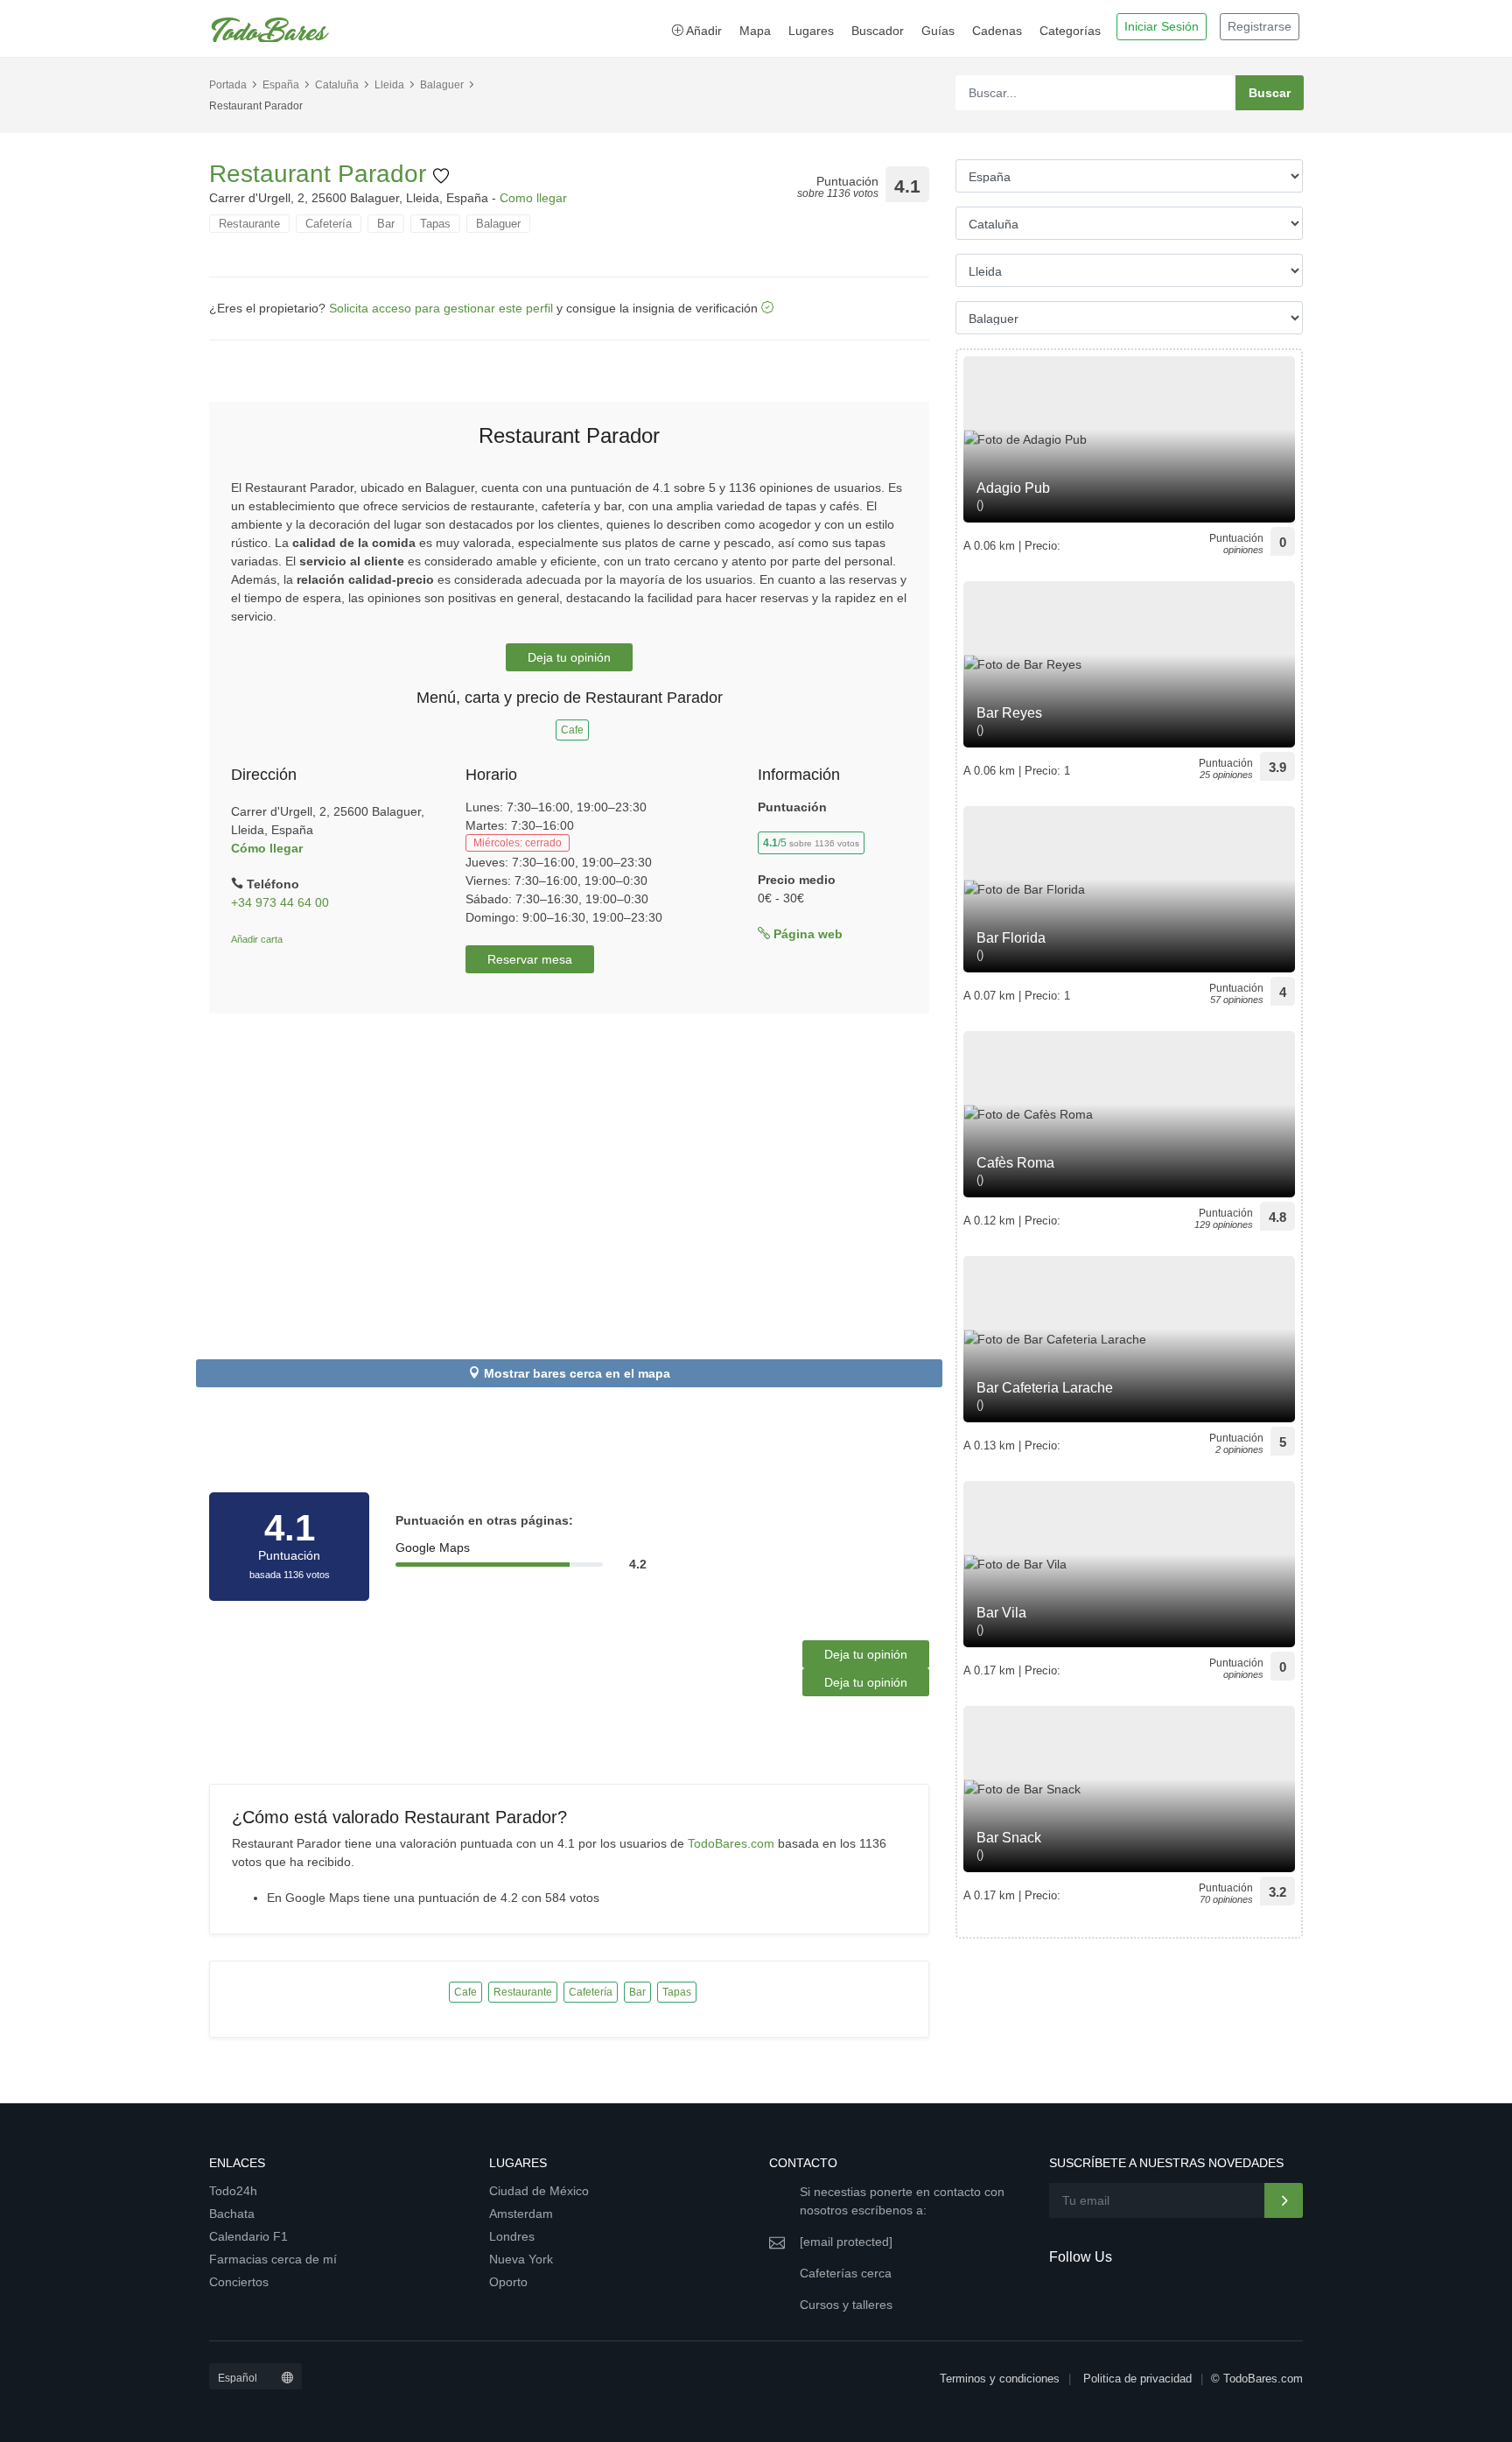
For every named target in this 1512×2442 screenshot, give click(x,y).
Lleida (389, 85)
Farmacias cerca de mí (273, 2259)
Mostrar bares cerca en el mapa (577, 1373)
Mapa (755, 31)
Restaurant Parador (321, 174)
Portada (228, 85)
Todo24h (233, 2191)
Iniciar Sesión (1162, 26)
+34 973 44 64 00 (280, 902)
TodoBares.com (731, 1843)
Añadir (703, 31)
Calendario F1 (248, 2236)
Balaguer (442, 85)
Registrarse (1260, 26)
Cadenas (997, 31)
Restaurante (249, 224)
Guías (938, 31)
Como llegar (533, 198)
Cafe (572, 730)
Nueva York (521, 2259)
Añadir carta (257, 939)
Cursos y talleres (846, 2305)
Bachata (232, 2214)
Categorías (1070, 31)
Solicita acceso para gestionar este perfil (441, 308)
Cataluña (337, 85)
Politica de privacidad (1137, 2379)
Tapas (435, 224)
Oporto (508, 2282)
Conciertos (239, 2282)
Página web (806, 934)
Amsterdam (521, 2214)
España (281, 85)
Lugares (811, 31)
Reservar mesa (530, 959)
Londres (512, 2236)
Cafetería (329, 224)
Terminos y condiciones (1000, 2379)
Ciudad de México (539, 2191)
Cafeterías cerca (846, 2273)
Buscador (878, 31)
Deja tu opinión (569, 657)
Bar (386, 224)
